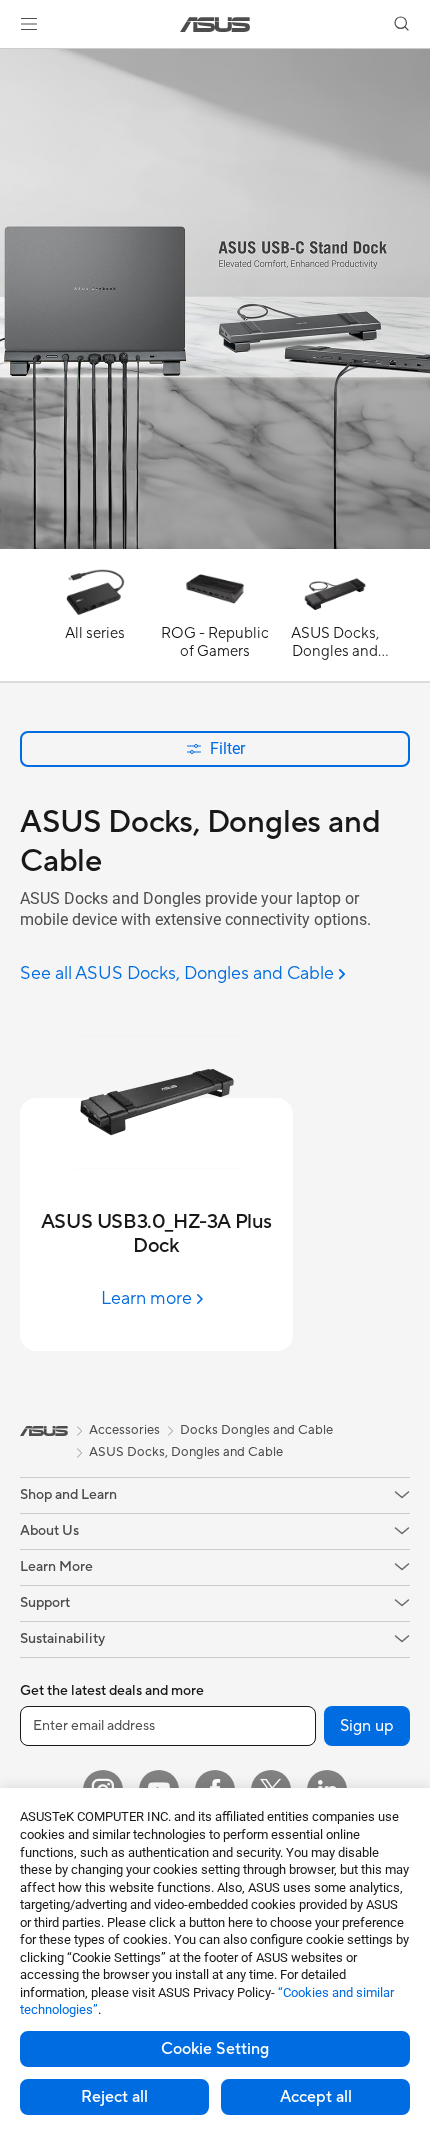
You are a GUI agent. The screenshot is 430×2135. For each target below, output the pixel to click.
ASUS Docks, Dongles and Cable (186, 1452)
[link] (215, 24)
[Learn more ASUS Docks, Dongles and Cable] (215, 544)
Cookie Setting (215, 2049)
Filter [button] (227, 748)
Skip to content (12, 61)
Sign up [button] (367, 1726)
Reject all (114, 2097)
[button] (29, 24)
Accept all (316, 2097)
